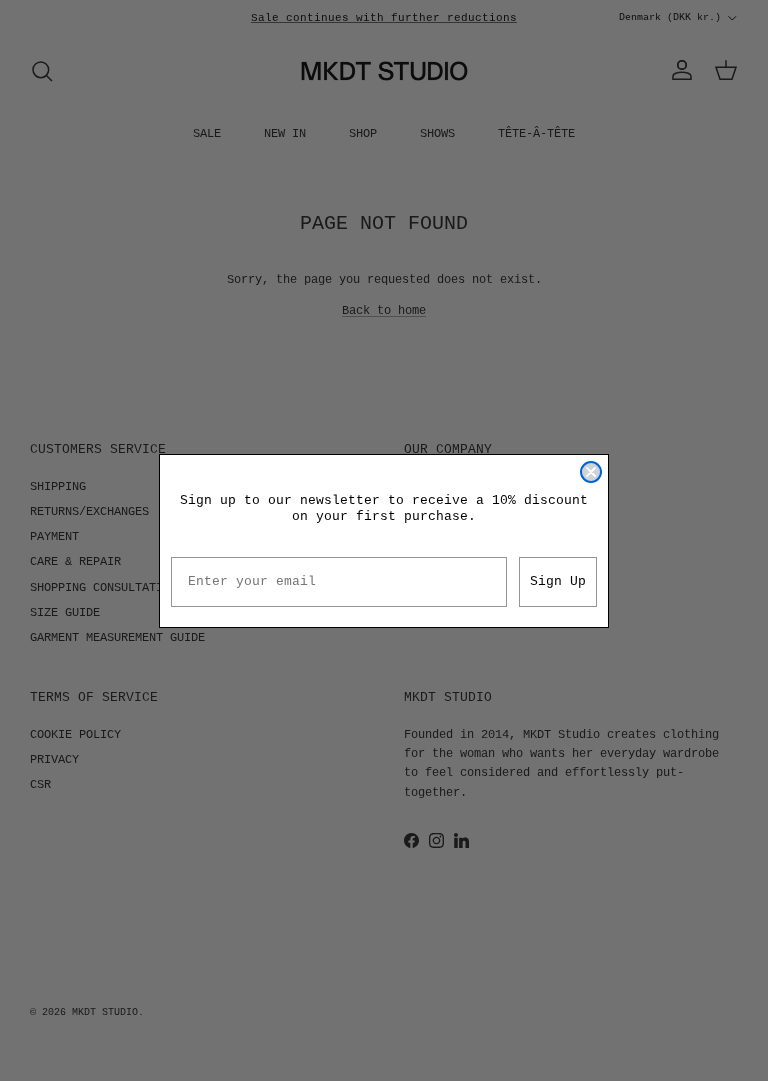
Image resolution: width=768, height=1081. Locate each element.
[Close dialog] (591, 472)
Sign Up (558, 581)
